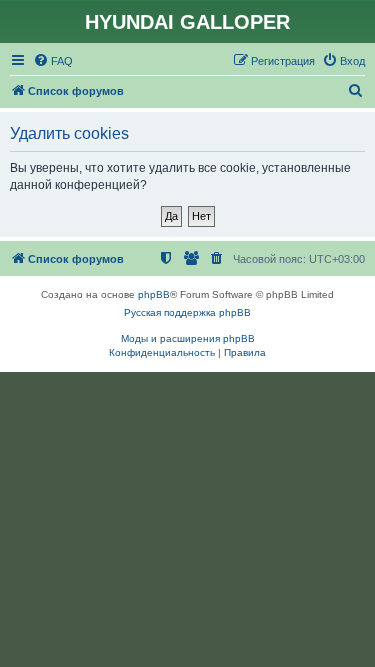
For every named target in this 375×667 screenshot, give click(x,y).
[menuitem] (53, 61)
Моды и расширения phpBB (188, 338)
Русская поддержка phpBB (187, 312)
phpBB (154, 294)
